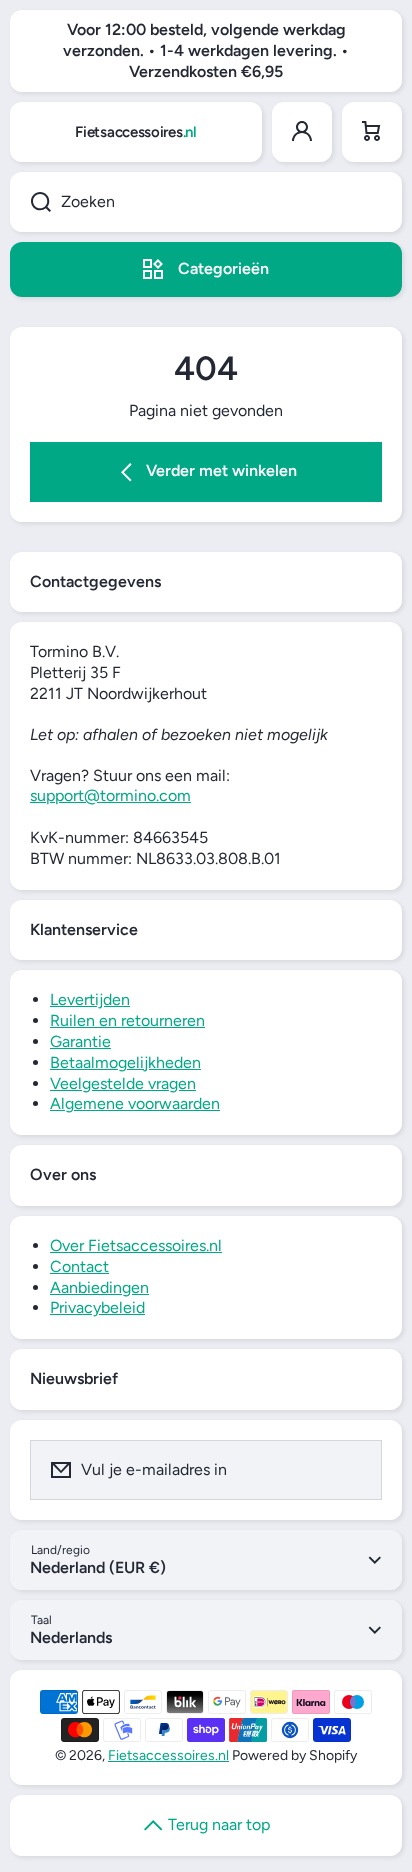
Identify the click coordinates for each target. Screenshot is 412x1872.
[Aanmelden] (354, 1470)
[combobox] (206, 202)
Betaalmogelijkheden (125, 1062)
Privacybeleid (97, 1307)
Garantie (80, 1041)
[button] (372, 132)
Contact (79, 1266)
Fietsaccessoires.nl (168, 1755)
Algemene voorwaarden (135, 1103)
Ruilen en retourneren (127, 1020)
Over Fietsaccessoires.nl (136, 1245)
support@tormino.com (110, 795)
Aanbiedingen (99, 1287)
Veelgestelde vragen (123, 1083)
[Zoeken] (30, 202)
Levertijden (90, 999)
